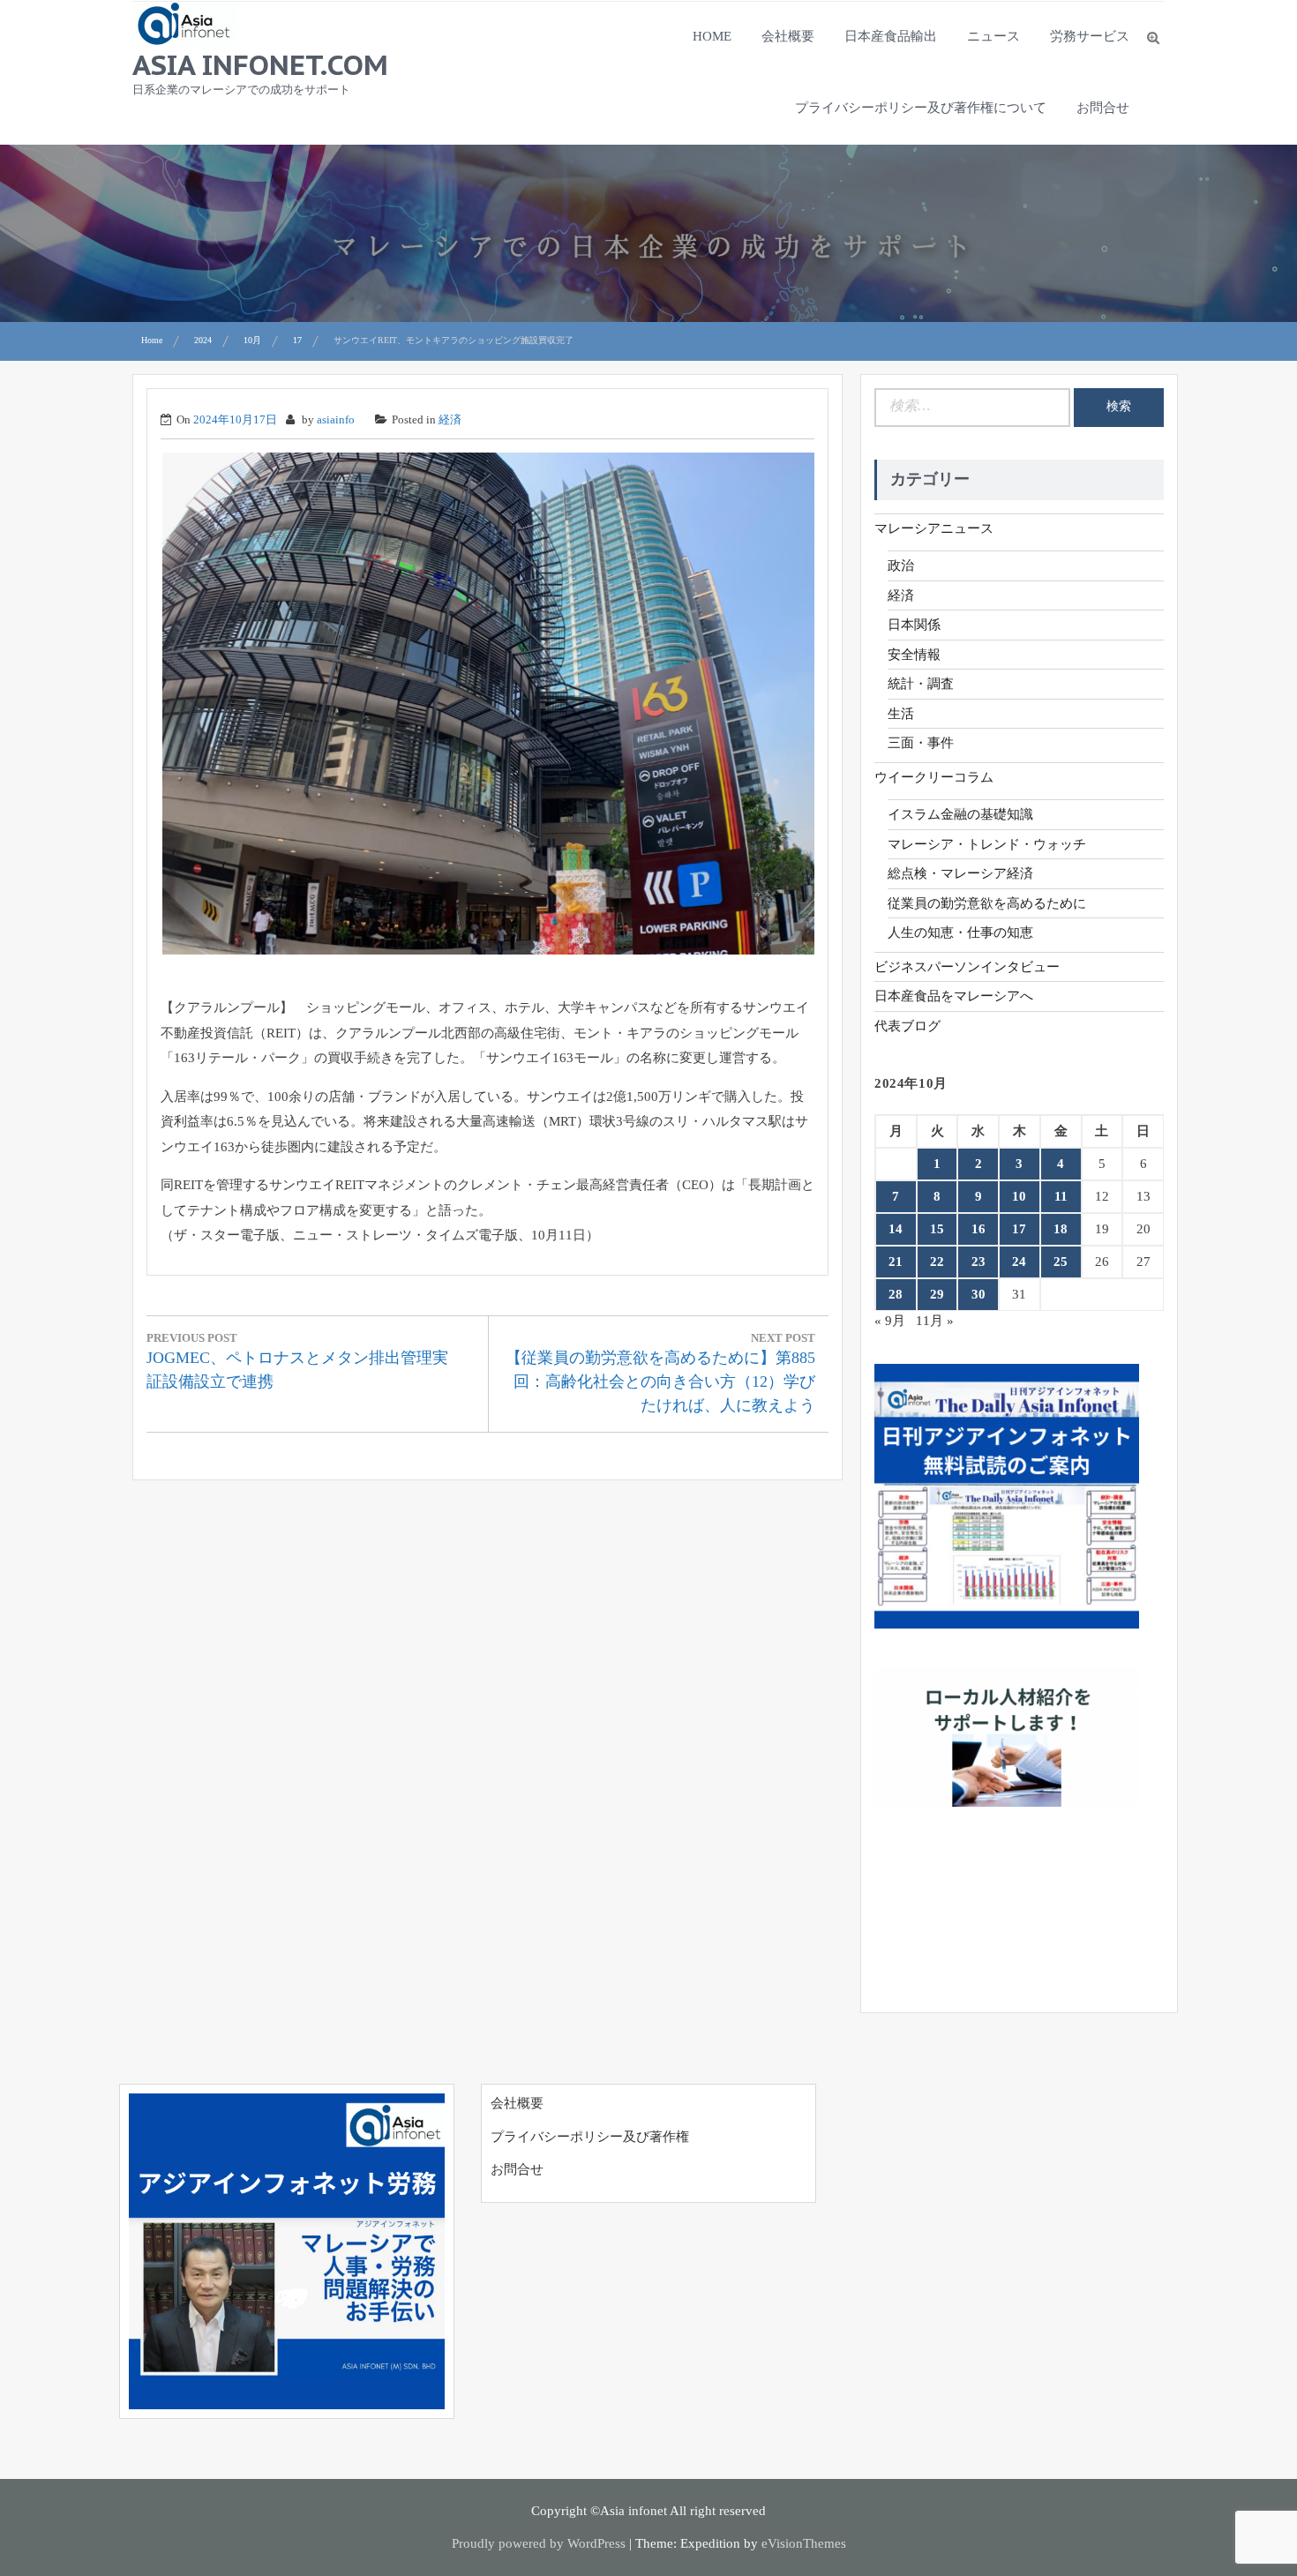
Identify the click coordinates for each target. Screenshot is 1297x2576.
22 (937, 1262)
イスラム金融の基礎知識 (960, 814)
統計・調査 (921, 684)
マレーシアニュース (934, 528)
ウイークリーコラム (934, 777)
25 (1061, 1262)
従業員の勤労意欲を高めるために (987, 903)
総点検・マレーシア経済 (960, 873)
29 (937, 1294)
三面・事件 (921, 743)
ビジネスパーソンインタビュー (967, 967)
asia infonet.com (260, 64)
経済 (450, 419)
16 (978, 1229)
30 (978, 1294)
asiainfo (336, 419)
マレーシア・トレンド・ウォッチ (987, 844)
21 (896, 1262)
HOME (712, 36)
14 (896, 1229)
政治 (901, 565)
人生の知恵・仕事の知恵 (960, 932)
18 (1061, 1229)
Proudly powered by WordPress (539, 2543)
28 (896, 1294)
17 (1019, 1229)
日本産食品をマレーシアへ (954, 996)
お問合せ (1103, 108)
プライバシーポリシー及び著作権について (921, 108)
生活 (901, 714)
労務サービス (1090, 36)
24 (1019, 1262)
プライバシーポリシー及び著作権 (590, 2137)
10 (1019, 1196)
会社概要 (788, 36)
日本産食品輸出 (891, 36)
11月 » (935, 1321)
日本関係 (914, 625)
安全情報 (914, 655)
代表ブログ (907, 1026)
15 (937, 1229)
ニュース (993, 36)
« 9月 (890, 1321)
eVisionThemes (804, 2543)
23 (978, 1262)
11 (1061, 1196)
